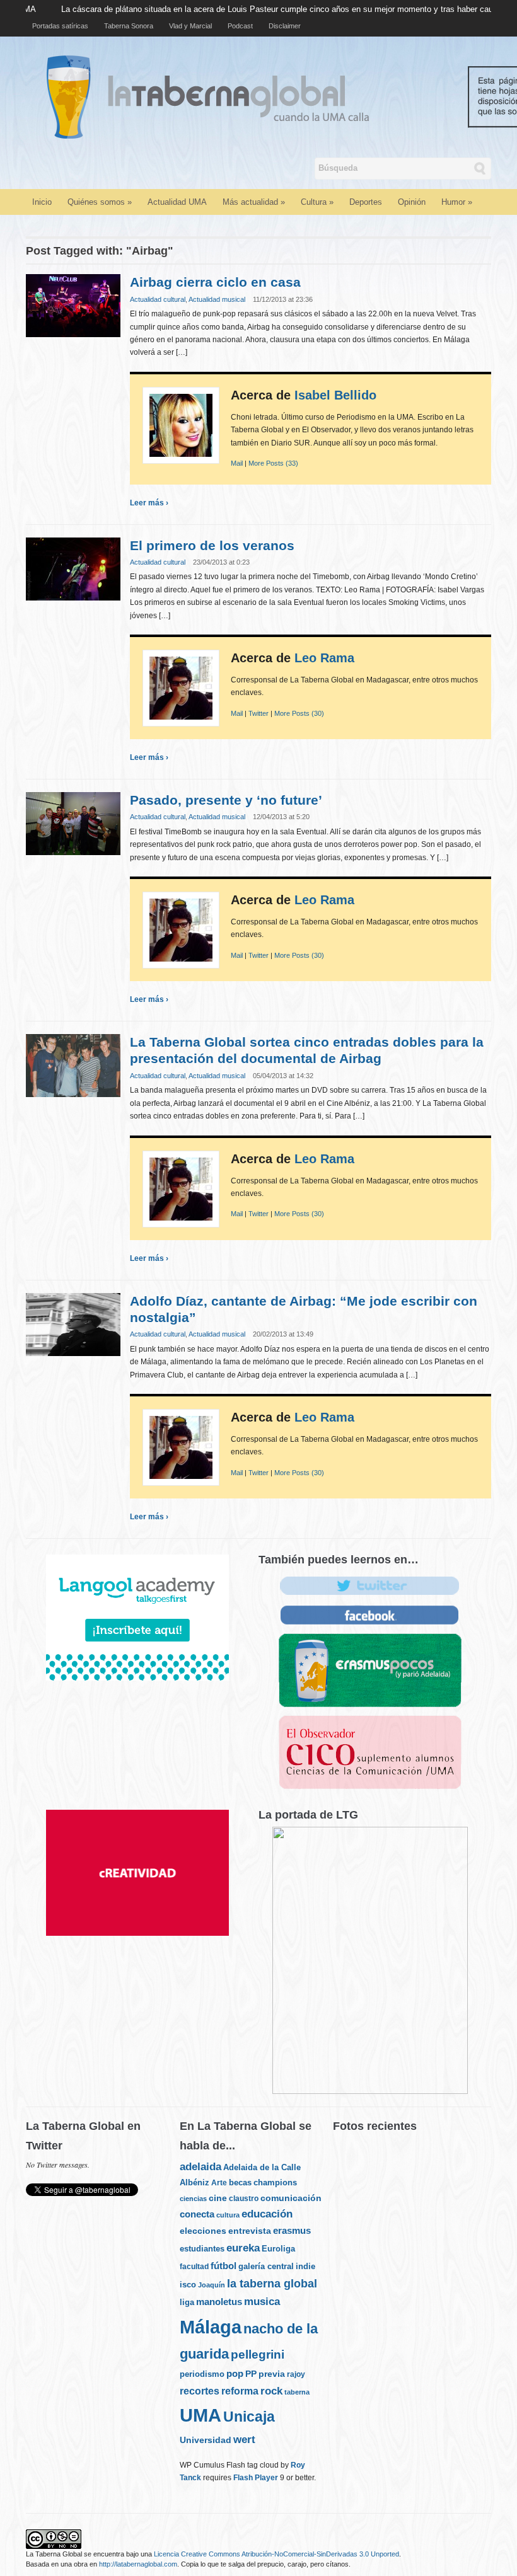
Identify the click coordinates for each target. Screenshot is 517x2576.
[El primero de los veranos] (73, 568)
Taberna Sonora (129, 26)
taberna (297, 2392)
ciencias (193, 2199)
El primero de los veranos (212, 545)
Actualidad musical (217, 299)
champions (275, 2182)
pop (235, 2374)
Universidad (206, 2440)
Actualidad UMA (177, 202)
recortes (200, 2391)
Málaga (211, 2327)
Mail (237, 463)
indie (305, 2266)
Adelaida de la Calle (262, 2168)
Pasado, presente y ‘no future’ (226, 800)
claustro (244, 2199)
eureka (243, 2248)
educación (267, 2214)
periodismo (202, 2374)
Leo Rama (324, 658)
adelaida (200, 2167)
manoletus (219, 2302)
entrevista (250, 2231)
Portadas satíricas (60, 26)
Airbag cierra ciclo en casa (215, 282)
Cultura (317, 202)
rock (271, 2391)
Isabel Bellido (335, 395)
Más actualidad (254, 202)
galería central (266, 2266)
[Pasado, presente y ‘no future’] (73, 823)
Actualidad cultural (158, 299)
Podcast (240, 26)
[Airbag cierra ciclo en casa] (73, 305)
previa (272, 2374)
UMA (200, 2415)
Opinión (412, 202)
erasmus (292, 2231)
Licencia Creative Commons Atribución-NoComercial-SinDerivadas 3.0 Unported (276, 2554)
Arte (219, 2183)
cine (218, 2198)
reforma (240, 2391)
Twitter (258, 713)
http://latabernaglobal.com (138, 2564)
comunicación (291, 2198)
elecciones (203, 2231)
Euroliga (278, 2249)
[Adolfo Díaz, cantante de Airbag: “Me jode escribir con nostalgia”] (73, 1324)
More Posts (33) (273, 463)
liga (187, 2302)
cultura (228, 2215)
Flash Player (256, 2478)
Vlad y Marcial (190, 26)
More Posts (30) (299, 713)
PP (251, 2374)
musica (262, 2302)
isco (188, 2285)
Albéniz (195, 2182)
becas (240, 2182)
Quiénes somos (100, 202)
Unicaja (249, 2417)
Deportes (366, 202)
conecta (197, 2214)
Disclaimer (285, 26)
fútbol (224, 2266)
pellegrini (258, 2354)
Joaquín (212, 2285)
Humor (457, 202)
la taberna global (272, 2284)
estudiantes (202, 2249)
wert (244, 2440)
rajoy (296, 2374)
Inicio (42, 202)
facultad (194, 2267)
